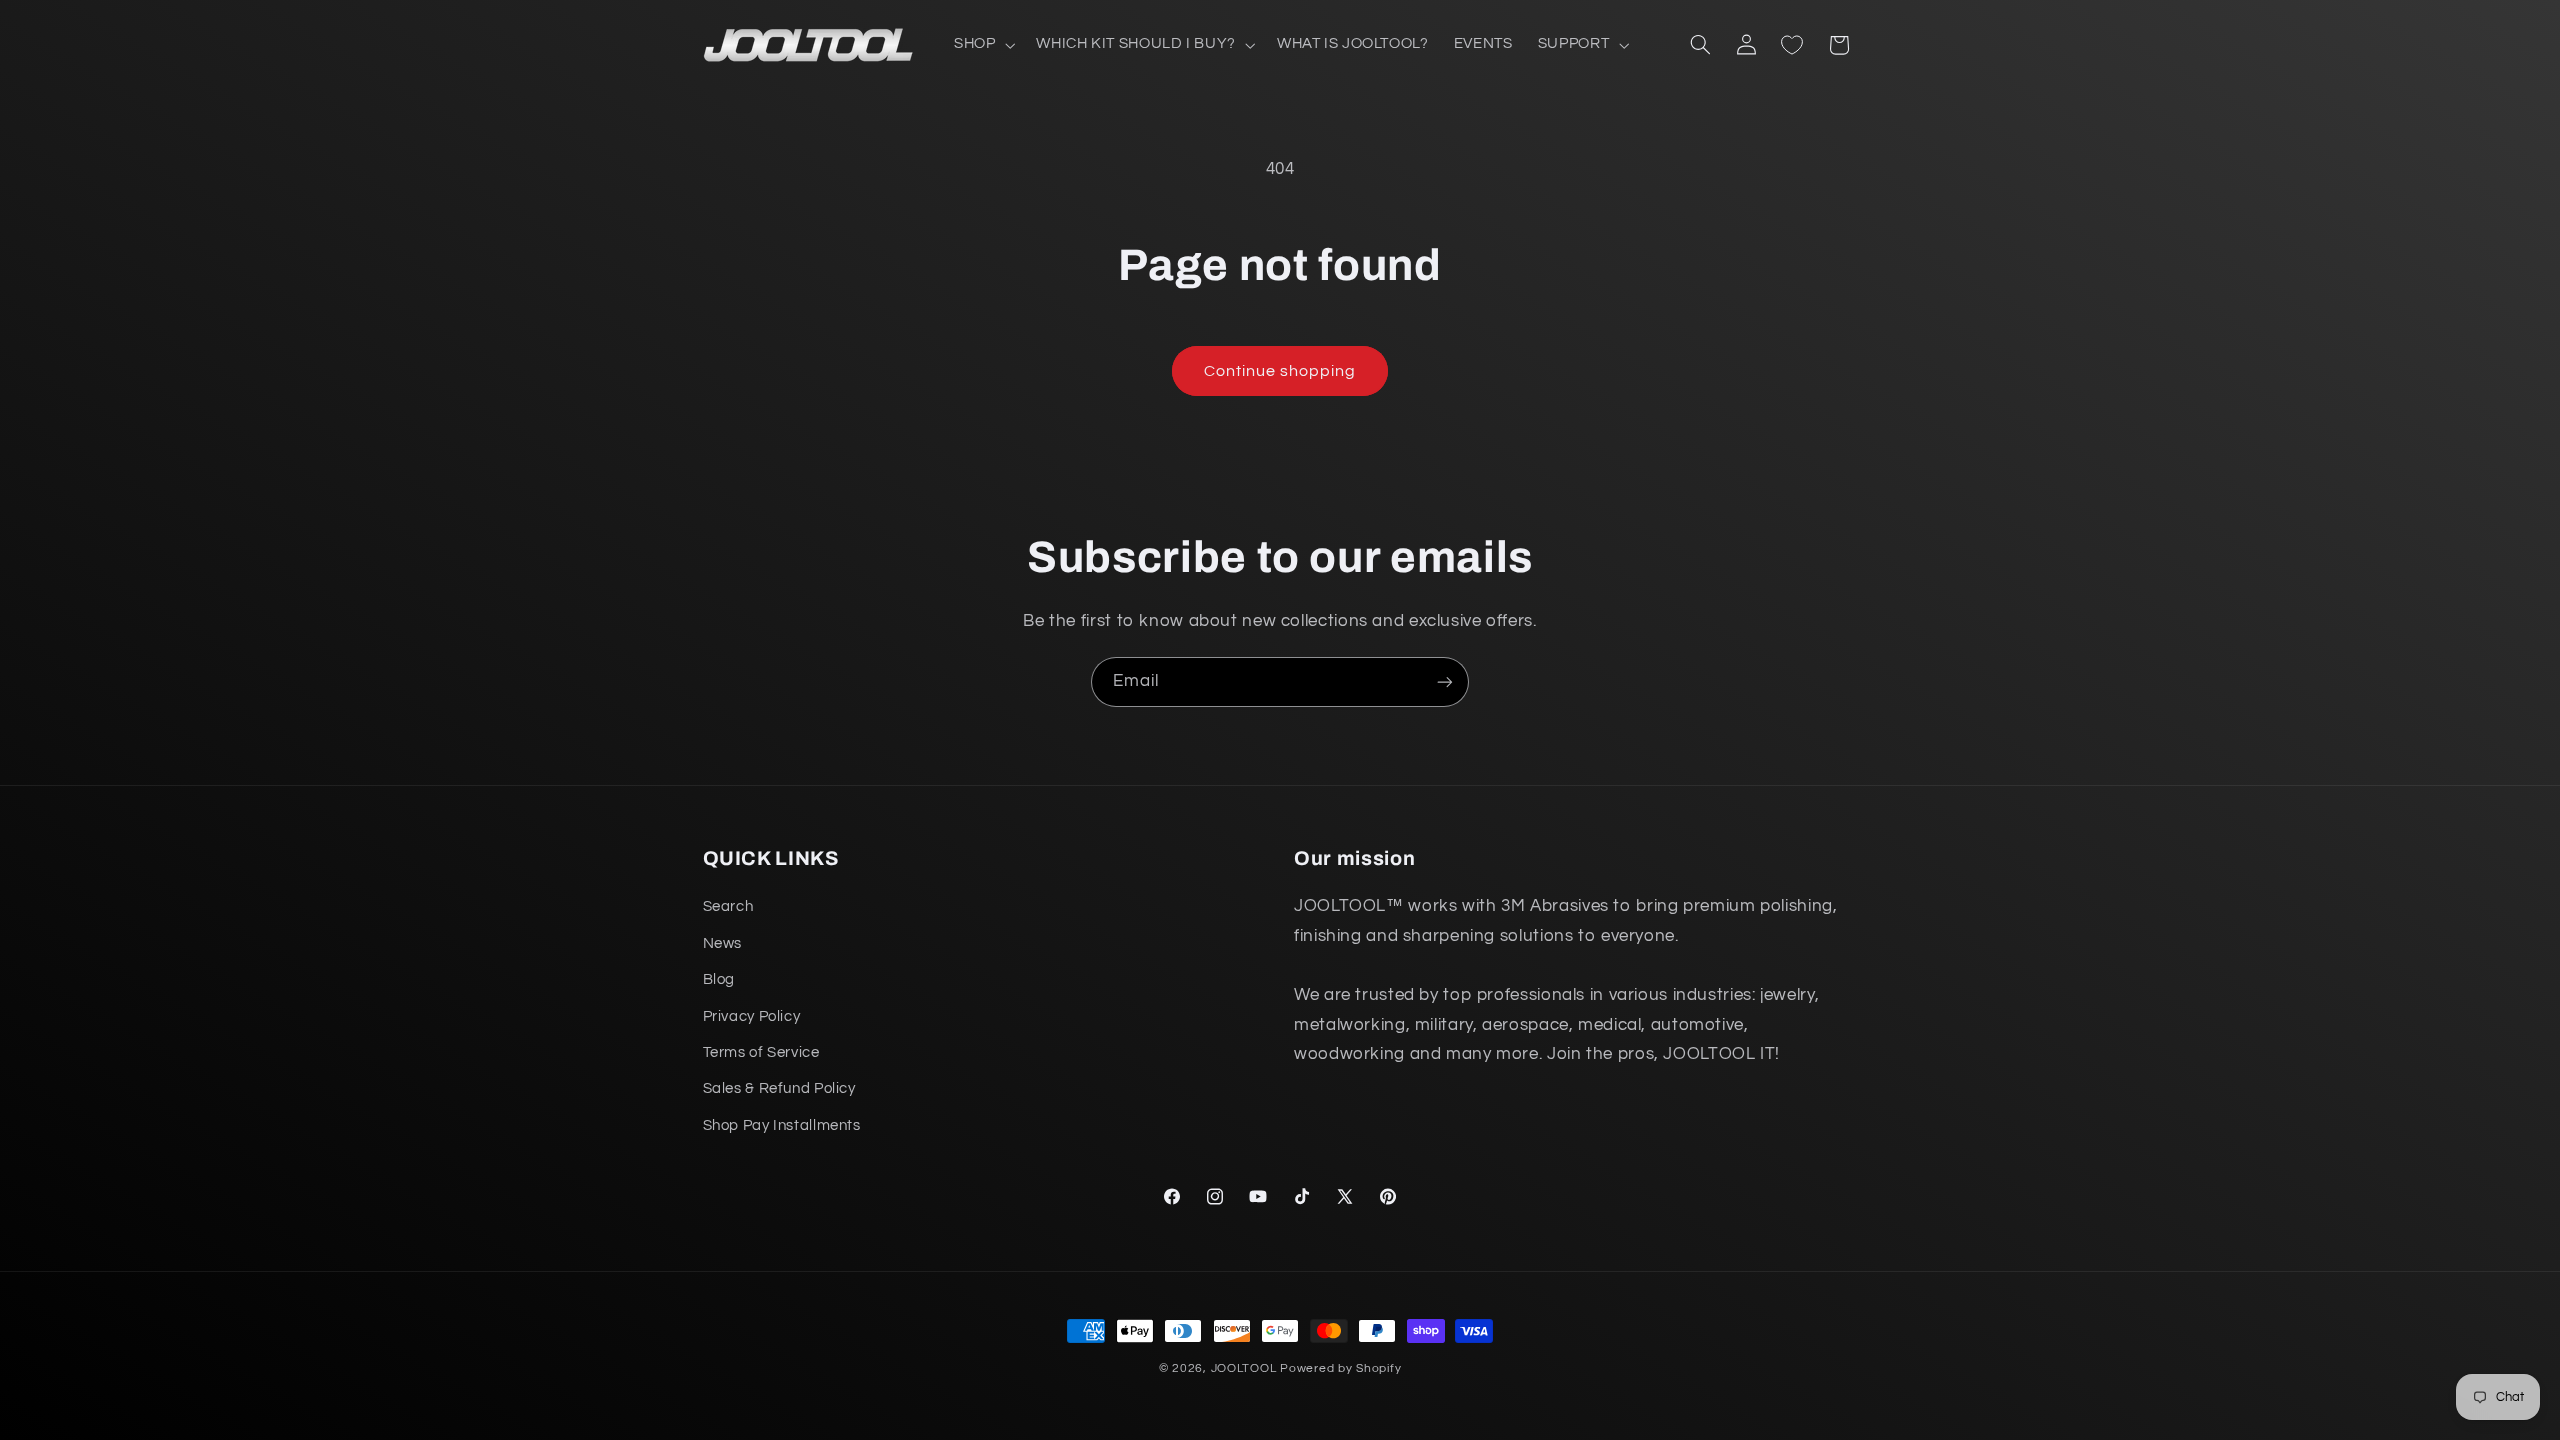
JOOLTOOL (1244, 1368)
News (723, 943)
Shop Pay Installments (782, 1125)
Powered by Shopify (1340, 1368)
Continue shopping (1280, 371)
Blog (719, 979)
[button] (982, 45)
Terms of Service (761, 1052)
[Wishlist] (1792, 45)
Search (728, 906)
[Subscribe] (1445, 681)
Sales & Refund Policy (779, 1088)
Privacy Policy (752, 1016)
